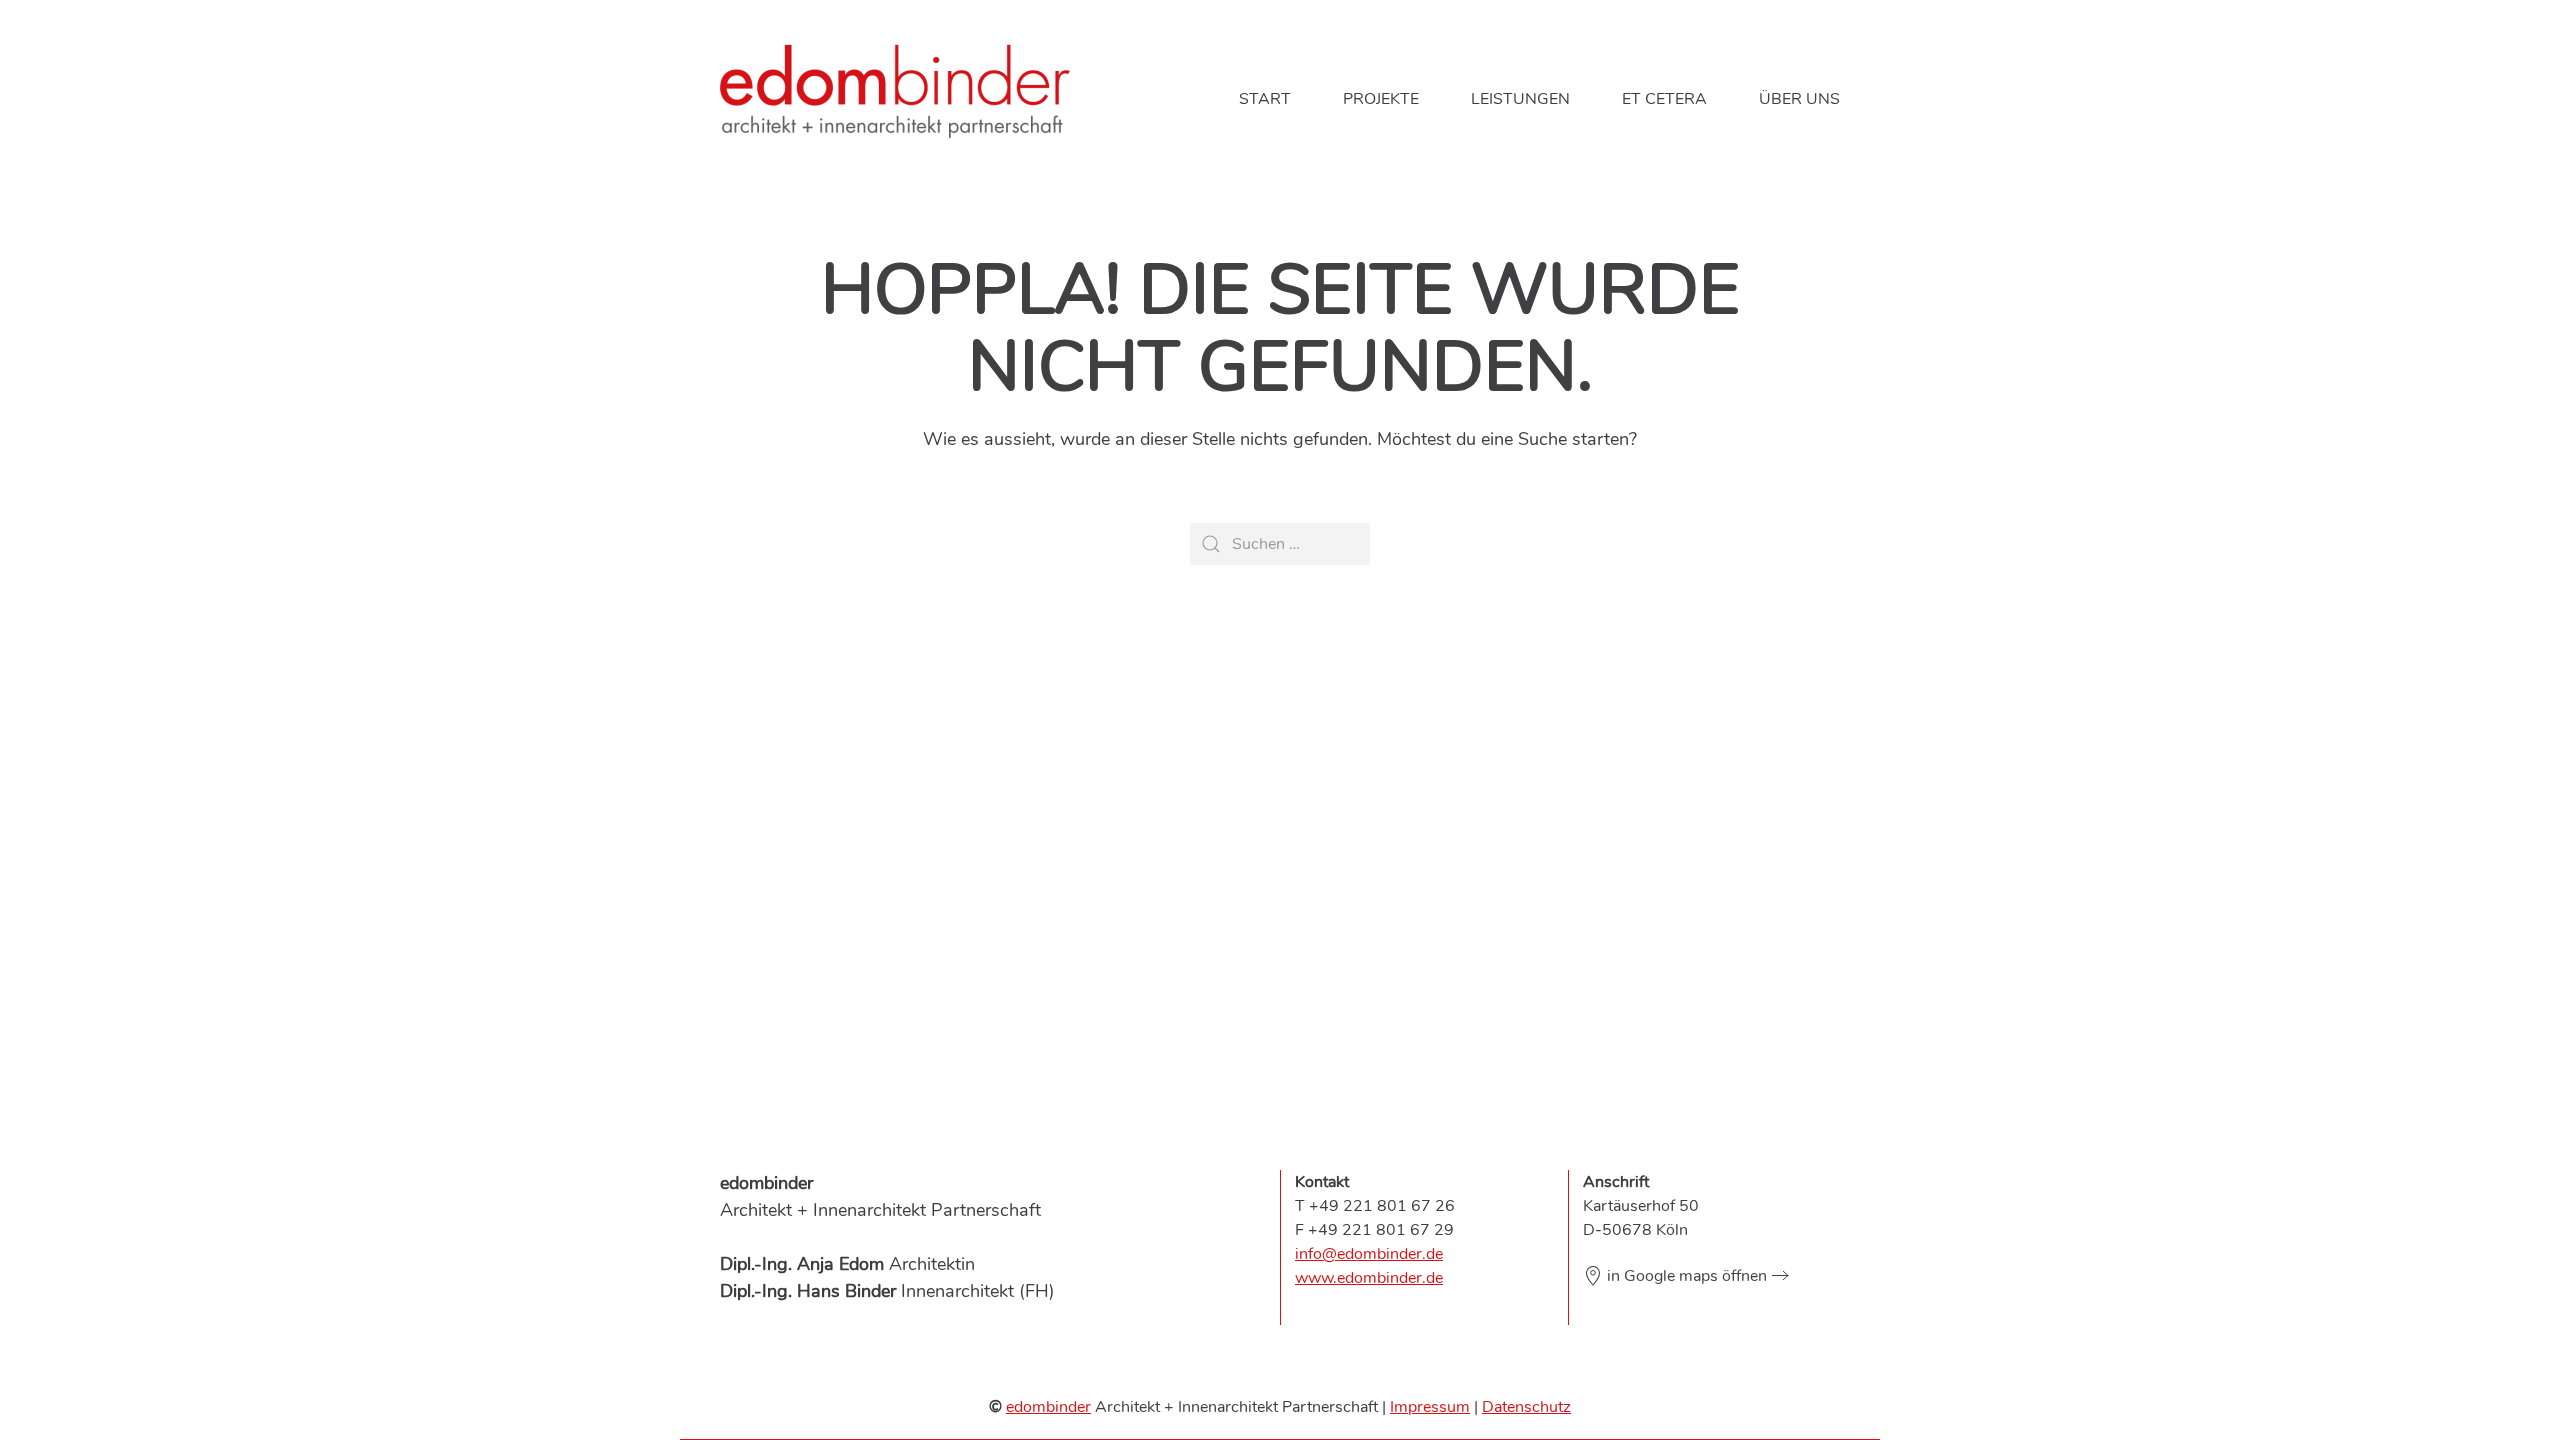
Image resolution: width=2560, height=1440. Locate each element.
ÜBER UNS (1799, 99)
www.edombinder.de (1369, 1278)
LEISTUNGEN (1520, 99)
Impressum (1430, 1407)
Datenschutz (1526, 1407)
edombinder (1048, 1407)
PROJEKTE (1381, 99)
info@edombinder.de (1369, 1254)
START (1265, 99)
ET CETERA (1664, 99)
